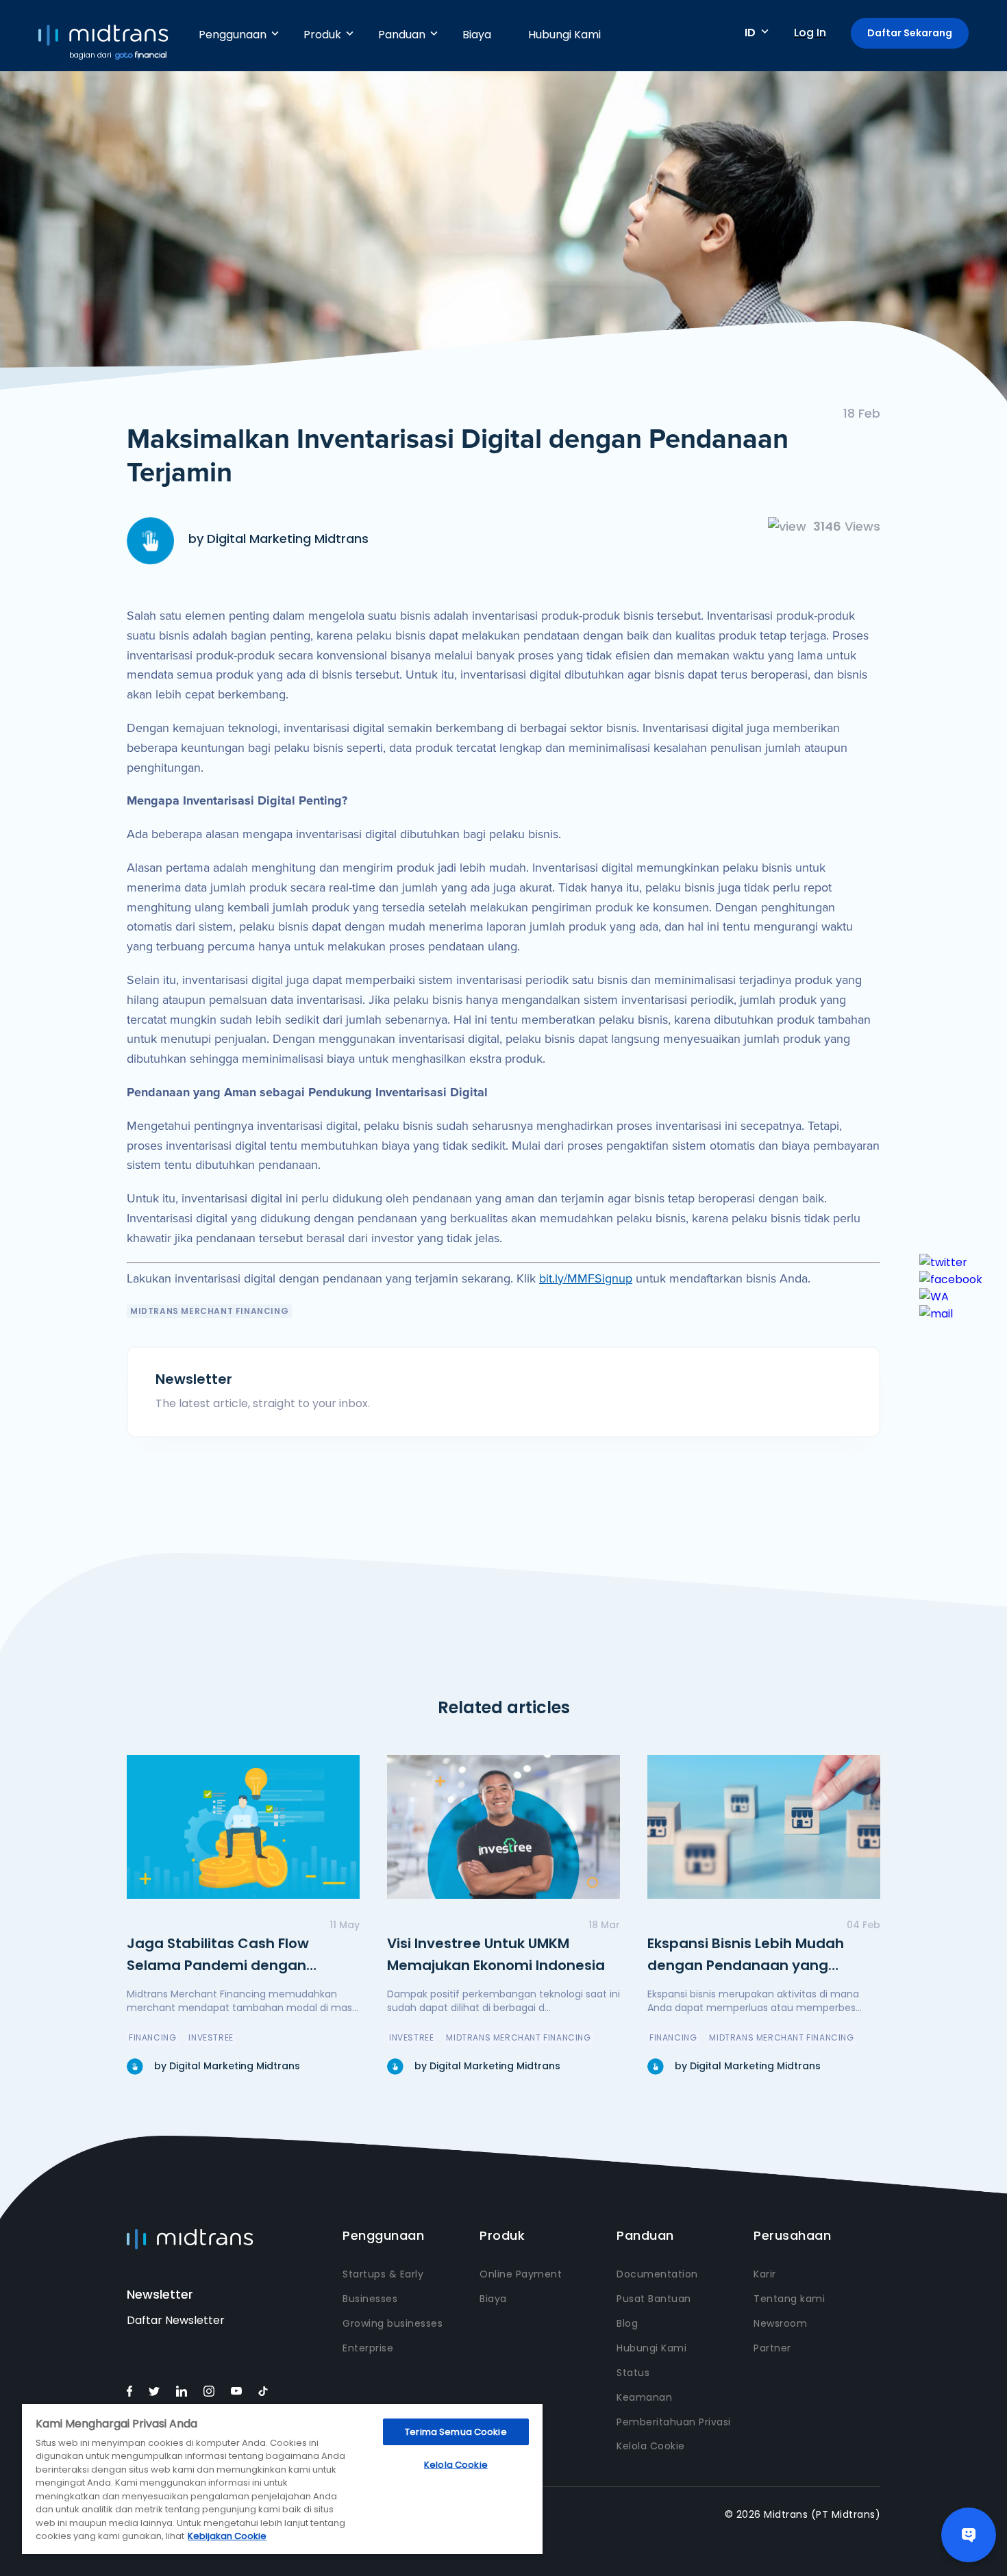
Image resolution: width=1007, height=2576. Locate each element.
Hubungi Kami (564, 35)
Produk (322, 35)
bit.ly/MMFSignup (586, 1278)
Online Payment (521, 2274)
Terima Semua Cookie (456, 2432)
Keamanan (644, 2397)
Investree (211, 2037)
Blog (627, 2323)
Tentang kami (789, 2299)
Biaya (477, 35)
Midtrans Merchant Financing (209, 1311)
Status (633, 2373)
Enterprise (368, 2348)
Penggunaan (233, 35)
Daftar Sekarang (910, 33)
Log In (810, 33)
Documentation (657, 2274)
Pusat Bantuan (654, 2299)
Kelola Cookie (651, 2446)
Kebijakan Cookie (227, 2536)
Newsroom (780, 2323)
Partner (772, 2348)
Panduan (402, 35)
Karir (765, 2274)
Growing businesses (393, 2323)
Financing (152, 2037)
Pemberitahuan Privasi (674, 2422)
